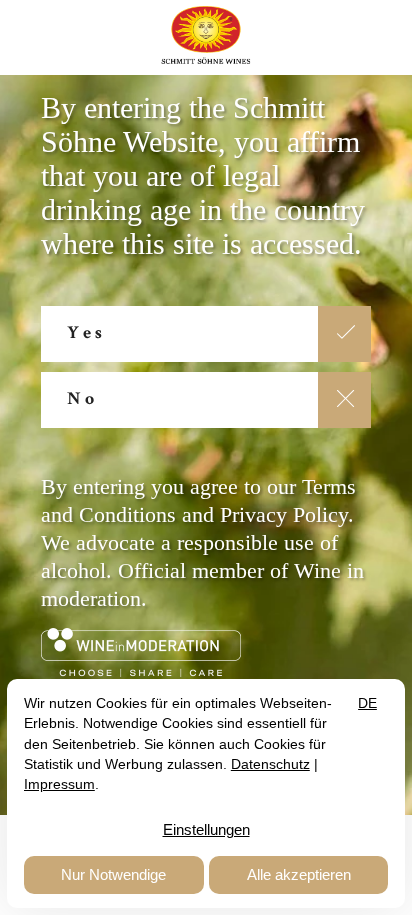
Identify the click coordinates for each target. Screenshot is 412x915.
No (82, 400)
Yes (86, 334)
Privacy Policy (284, 514)
